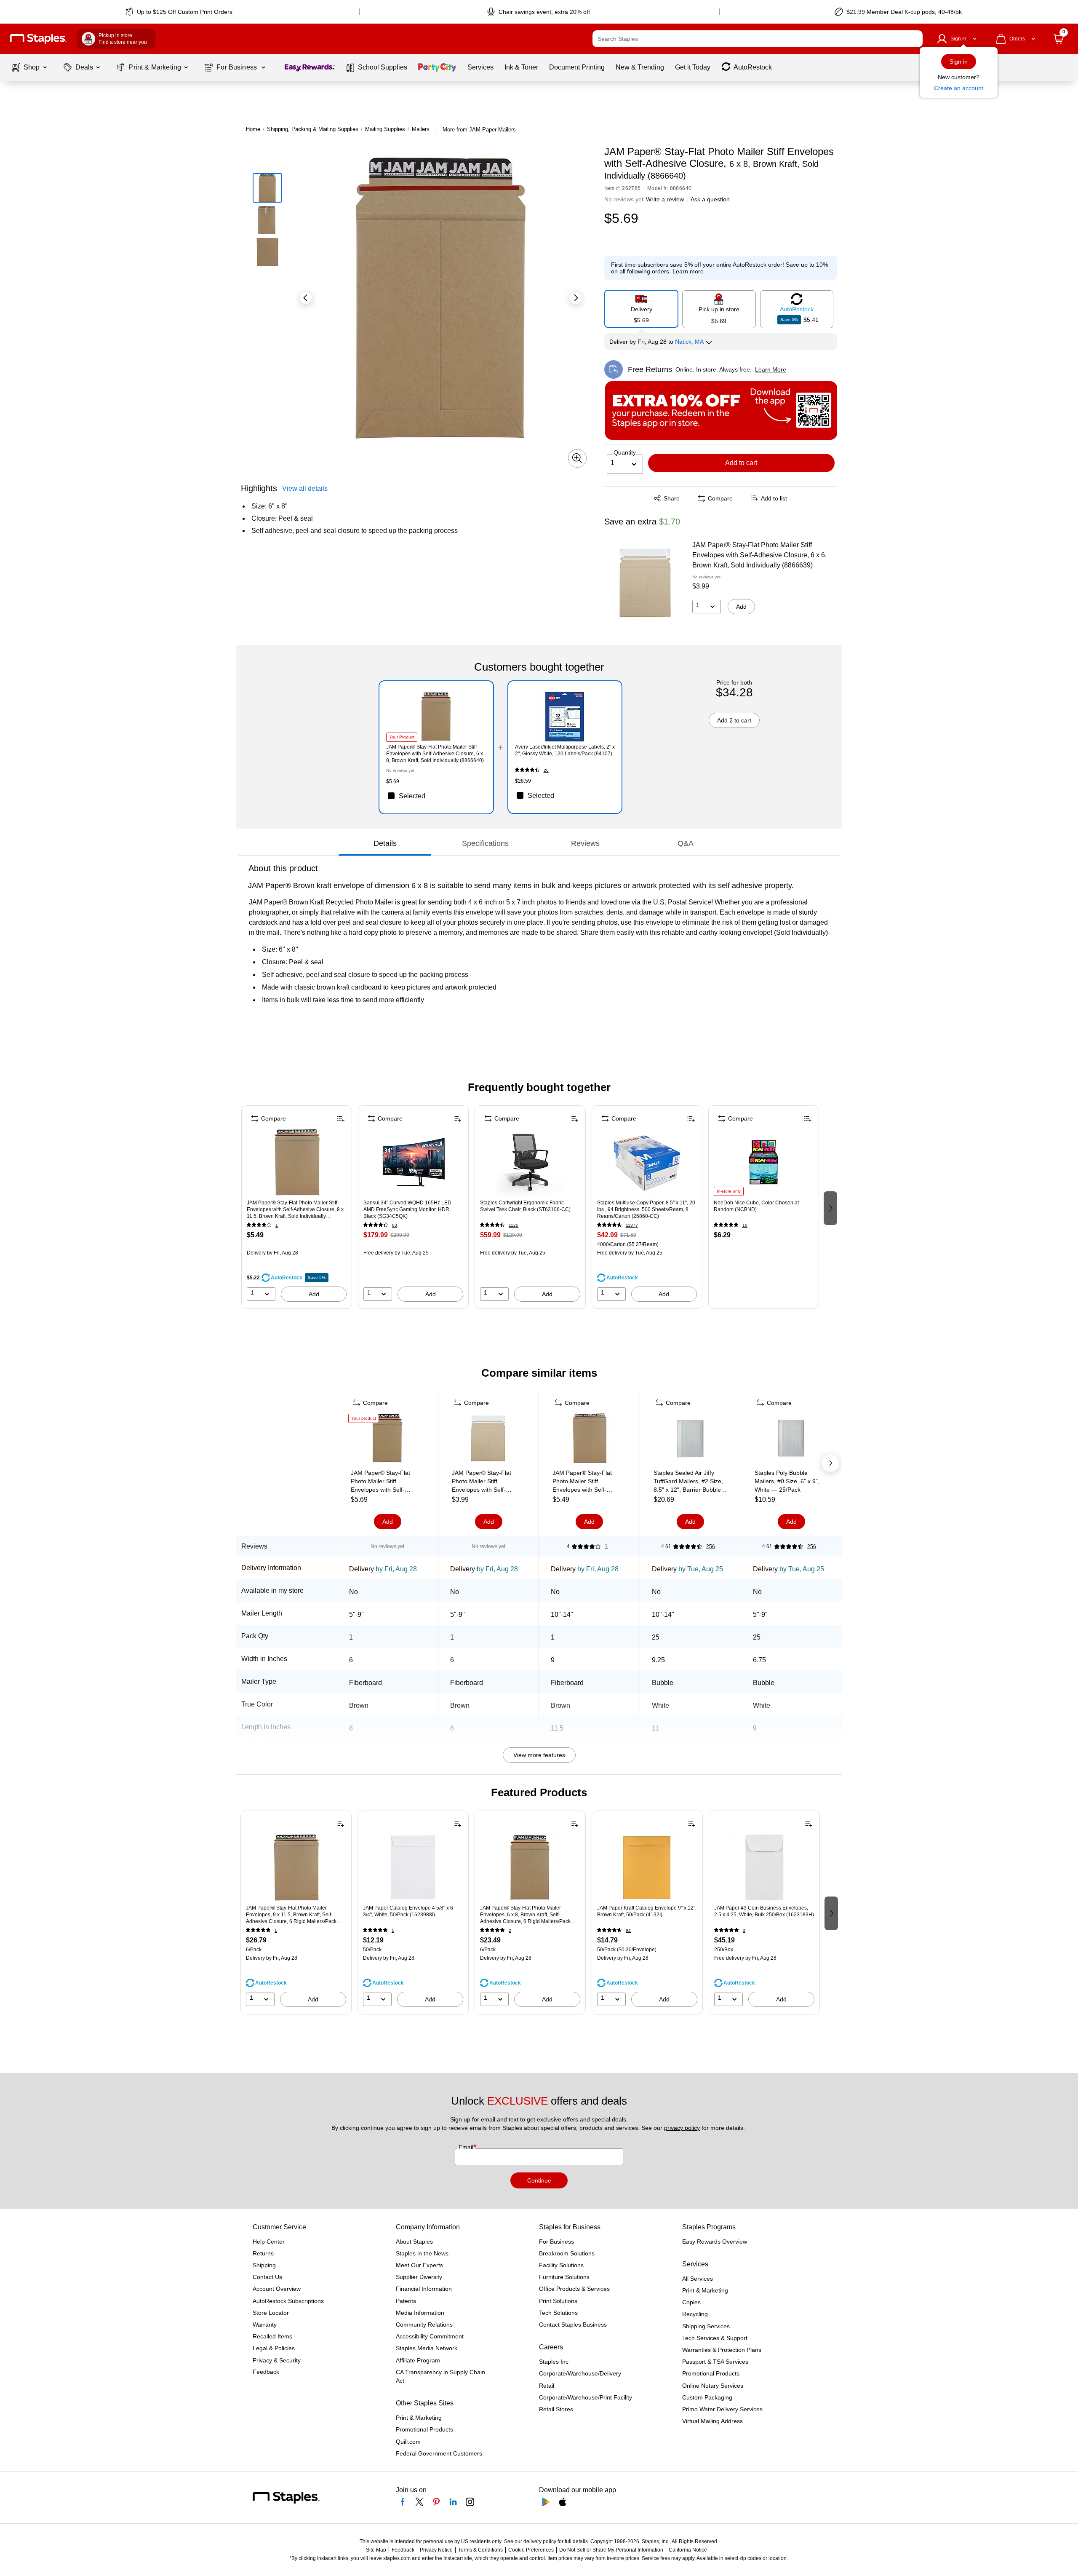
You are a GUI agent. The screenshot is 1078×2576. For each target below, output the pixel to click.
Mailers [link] (421, 129)
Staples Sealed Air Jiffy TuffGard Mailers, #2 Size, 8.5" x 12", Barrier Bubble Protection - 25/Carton (688, 1482)
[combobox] (758, 39)
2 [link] (510, 1930)
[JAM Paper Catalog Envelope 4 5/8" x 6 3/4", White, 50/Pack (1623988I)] (413, 1867)
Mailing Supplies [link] (385, 129)
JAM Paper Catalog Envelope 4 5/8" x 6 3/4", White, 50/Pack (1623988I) (408, 1911)
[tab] (385, 843)
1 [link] (277, 1225)
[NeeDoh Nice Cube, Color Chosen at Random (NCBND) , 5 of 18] (763, 1162)
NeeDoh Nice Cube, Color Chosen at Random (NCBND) (756, 1206)
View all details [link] (305, 488)
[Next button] (576, 298)
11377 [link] (632, 1225)
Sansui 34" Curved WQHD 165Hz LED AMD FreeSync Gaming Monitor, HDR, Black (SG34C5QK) (407, 1209)
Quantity (625, 452)
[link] (180, 12)
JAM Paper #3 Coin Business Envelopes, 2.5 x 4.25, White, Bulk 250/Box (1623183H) (764, 1911)
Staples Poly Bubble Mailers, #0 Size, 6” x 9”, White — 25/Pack (787, 1481)
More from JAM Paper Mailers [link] (479, 130)
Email (467, 2147)
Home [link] (253, 129)
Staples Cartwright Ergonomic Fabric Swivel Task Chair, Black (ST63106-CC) (525, 1206)
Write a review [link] (665, 199)
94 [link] (628, 1930)
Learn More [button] (771, 369)
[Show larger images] (577, 458)
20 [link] (546, 770)
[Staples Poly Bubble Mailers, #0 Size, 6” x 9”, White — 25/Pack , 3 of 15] (791, 1440)
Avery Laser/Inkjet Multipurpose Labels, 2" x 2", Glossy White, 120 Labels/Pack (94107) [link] (565, 750)
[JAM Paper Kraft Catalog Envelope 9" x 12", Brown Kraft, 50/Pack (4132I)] (647, 1867)
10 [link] (745, 1225)
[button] (914, 39)
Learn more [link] (688, 271)
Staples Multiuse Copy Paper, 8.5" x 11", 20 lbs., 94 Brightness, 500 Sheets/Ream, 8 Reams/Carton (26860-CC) (646, 1209)
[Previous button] (306, 298)
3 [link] (744, 1930)
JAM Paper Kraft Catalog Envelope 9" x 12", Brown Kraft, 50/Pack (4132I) (647, 1911)
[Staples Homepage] (38, 39)
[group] (297, 1207)
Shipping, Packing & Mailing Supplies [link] (313, 129)
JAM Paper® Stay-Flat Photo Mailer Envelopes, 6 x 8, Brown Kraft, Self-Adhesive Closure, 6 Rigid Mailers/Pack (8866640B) (525, 1915)
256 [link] (711, 1546)
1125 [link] (514, 1225)
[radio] (641, 309)
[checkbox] (436, 796)
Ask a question (710, 199)
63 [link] (395, 1225)
